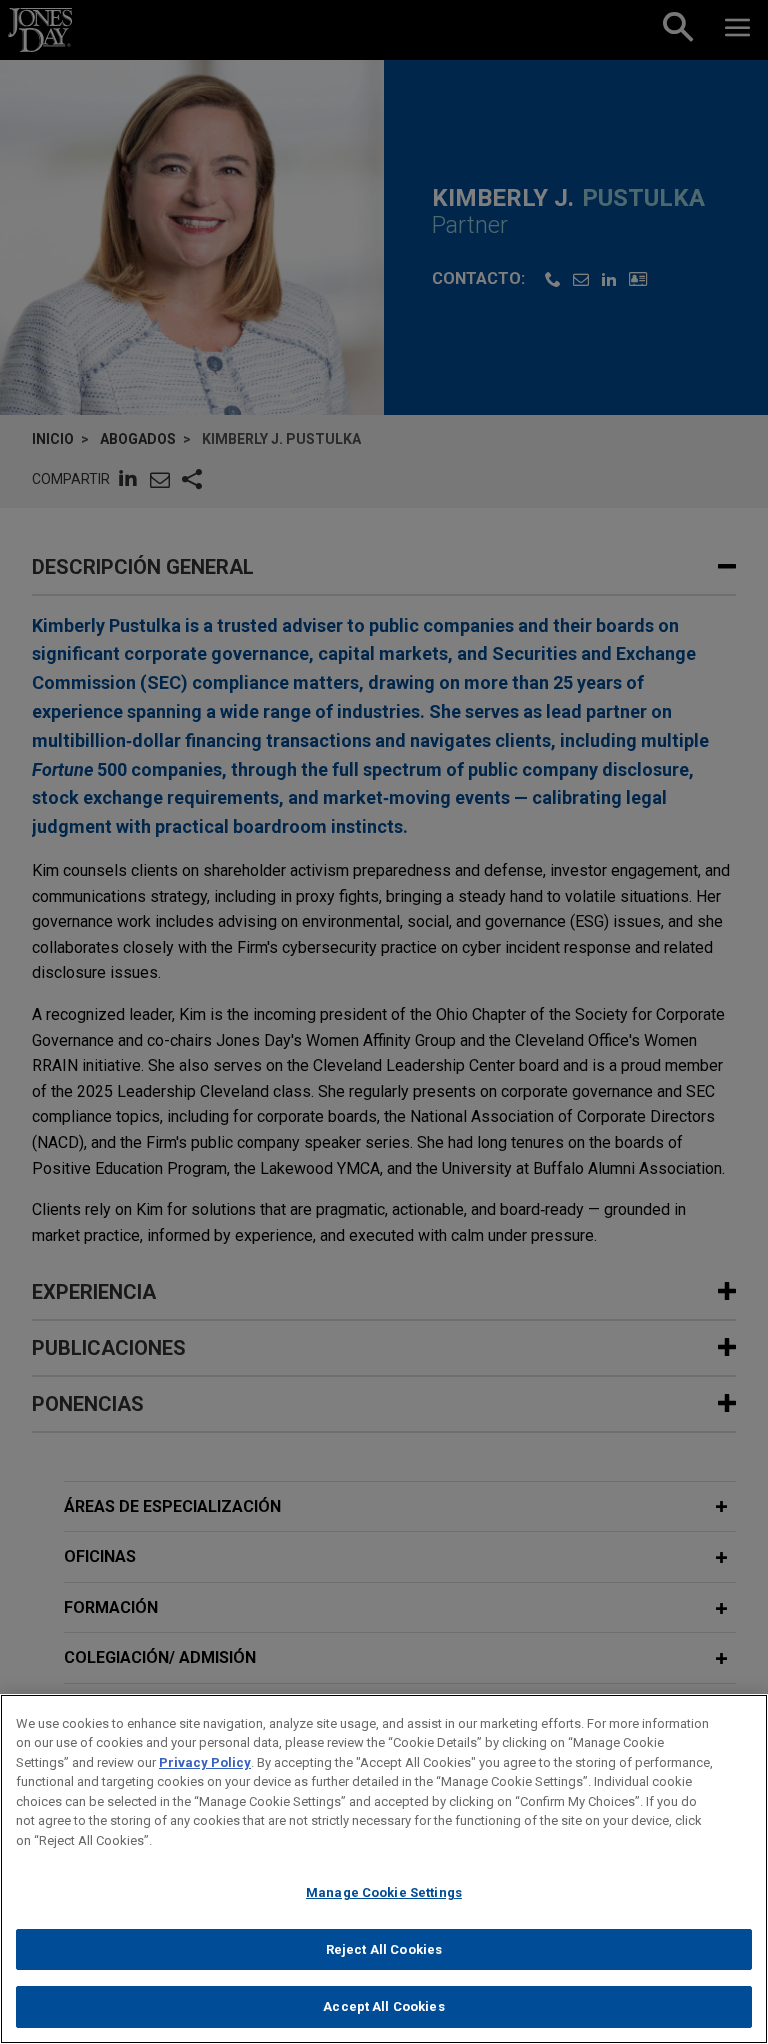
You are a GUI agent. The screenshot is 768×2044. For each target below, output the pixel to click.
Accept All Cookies (383, 2006)
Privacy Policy (205, 1762)
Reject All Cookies (384, 1949)
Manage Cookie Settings (384, 1892)
